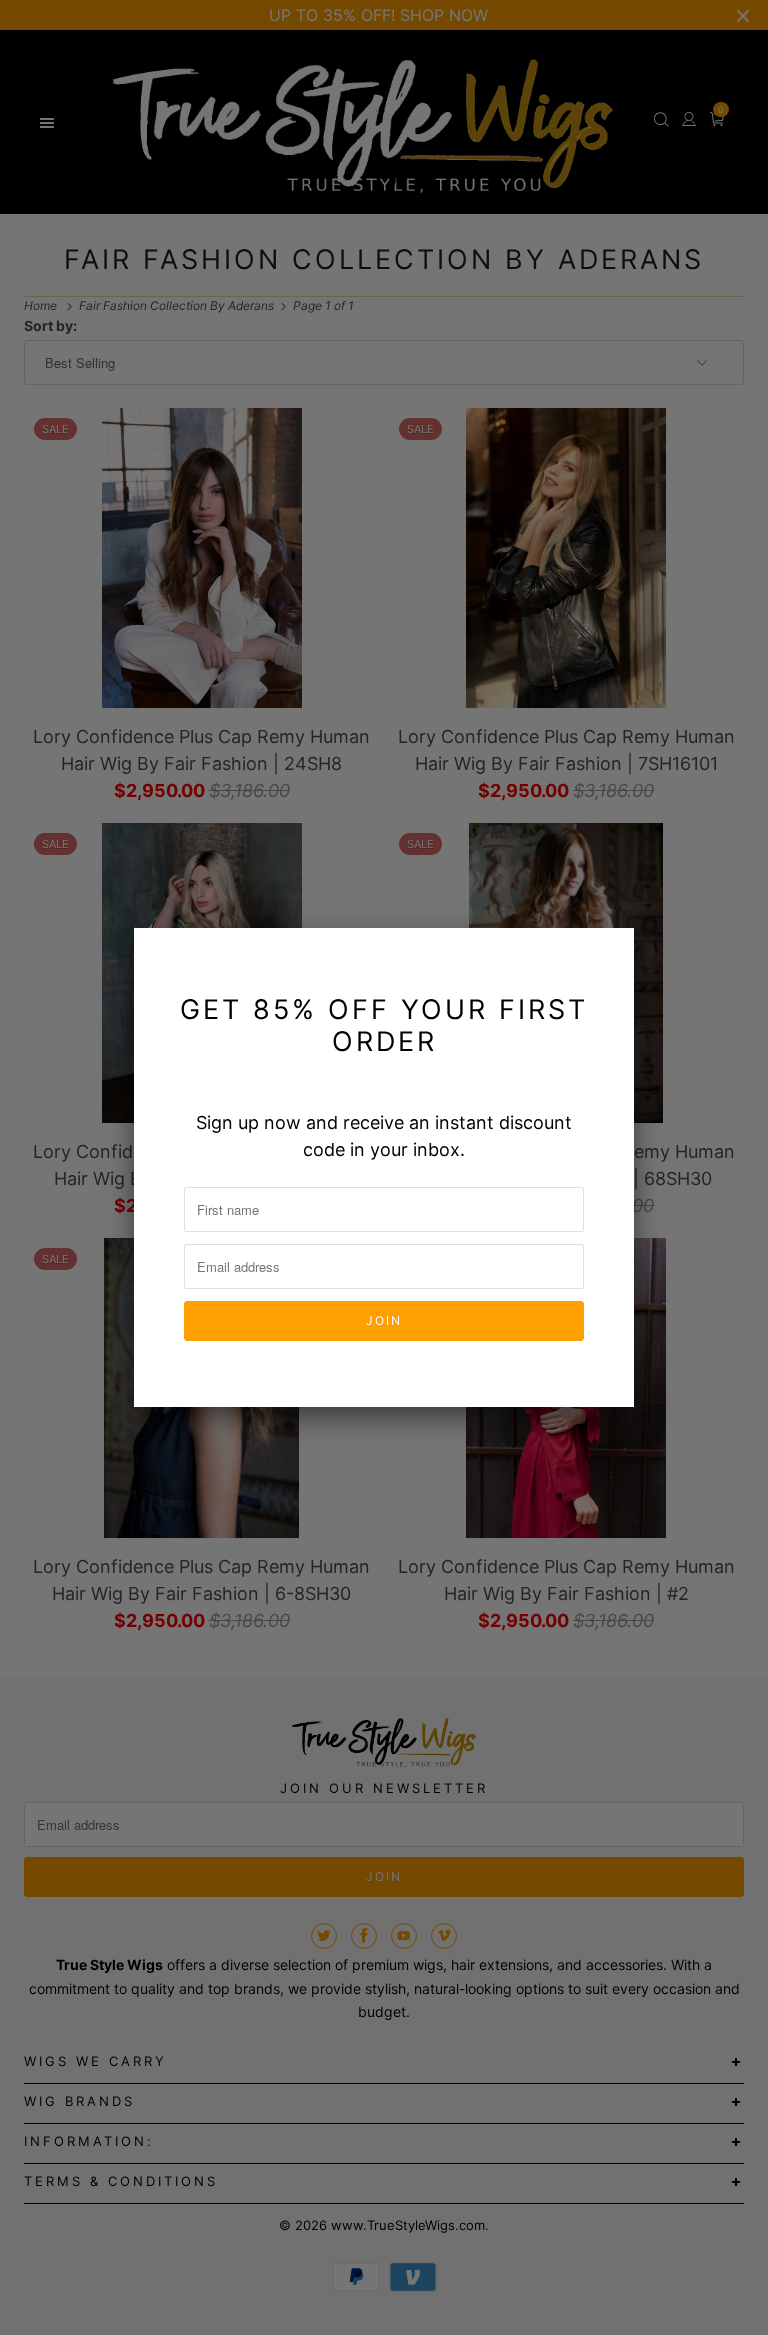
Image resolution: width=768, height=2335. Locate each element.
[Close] (607, 955)
